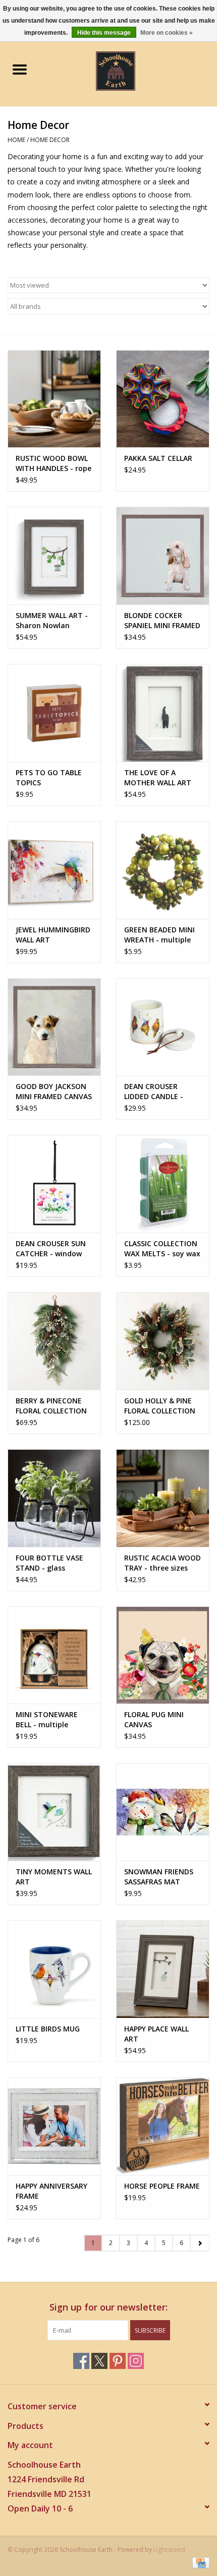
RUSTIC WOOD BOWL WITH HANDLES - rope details (53, 463)
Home (16, 140)
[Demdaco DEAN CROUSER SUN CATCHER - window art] (54, 1184)
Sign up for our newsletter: (108, 2307)
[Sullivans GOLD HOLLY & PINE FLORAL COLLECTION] (163, 1341)
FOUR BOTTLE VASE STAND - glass (49, 1563)
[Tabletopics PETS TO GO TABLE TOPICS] (54, 713)
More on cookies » (167, 33)
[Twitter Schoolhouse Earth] (99, 2361)
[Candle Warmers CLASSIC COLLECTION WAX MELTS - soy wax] (163, 1184)
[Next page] (200, 2243)
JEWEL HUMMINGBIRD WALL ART (53, 935)
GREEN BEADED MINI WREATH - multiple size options (159, 935)
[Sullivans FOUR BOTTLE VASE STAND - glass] (54, 1498)
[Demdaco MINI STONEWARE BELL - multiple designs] (54, 1655)
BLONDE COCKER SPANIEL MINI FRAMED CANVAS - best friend (162, 621)
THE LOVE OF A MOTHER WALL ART (158, 777)
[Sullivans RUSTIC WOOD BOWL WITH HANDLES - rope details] (54, 399)
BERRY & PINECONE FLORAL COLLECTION (51, 1406)
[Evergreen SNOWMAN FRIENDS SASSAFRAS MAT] (163, 1812)
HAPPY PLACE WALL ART (156, 2034)
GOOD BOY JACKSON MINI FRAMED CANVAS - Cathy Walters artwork (54, 1092)
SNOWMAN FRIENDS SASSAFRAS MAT (159, 1877)
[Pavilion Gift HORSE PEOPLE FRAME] (163, 2126)
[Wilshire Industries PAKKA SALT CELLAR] (163, 399)
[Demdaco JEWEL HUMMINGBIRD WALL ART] (54, 870)
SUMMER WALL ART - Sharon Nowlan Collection (52, 621)
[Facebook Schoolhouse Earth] (81, 2361)
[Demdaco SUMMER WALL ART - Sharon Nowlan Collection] (54, 556)
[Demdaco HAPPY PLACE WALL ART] (163, 1969)
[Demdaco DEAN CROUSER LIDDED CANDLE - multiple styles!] (163, 1027)
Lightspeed (169, 2550)
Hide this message (104, 33)
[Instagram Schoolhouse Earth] (136, 2361)
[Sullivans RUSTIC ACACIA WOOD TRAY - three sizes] (163, 1498)
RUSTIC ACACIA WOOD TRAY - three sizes (162, 1563)
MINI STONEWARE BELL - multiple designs (47, 1720)
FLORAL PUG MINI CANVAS (154, 1719)
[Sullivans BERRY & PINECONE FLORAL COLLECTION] (54, 1341)
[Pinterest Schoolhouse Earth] (118, 2361)
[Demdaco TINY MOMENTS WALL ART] (54, 1812)
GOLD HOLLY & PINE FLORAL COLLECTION (160, 1406)
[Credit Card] (199, 2562)
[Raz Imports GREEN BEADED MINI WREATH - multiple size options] (163, 870)
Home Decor (50, 140)
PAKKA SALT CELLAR (158, 458)
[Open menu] (20, 69)
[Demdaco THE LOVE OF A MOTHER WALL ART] (163, 713)
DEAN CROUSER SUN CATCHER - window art (51, 1249)
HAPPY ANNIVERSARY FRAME (51, 2191)
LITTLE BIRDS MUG (48, 2029)
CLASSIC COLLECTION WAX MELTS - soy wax (162, 1248)
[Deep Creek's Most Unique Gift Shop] (131, 70)
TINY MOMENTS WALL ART (54, 1877)
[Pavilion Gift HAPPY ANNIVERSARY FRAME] (54, 2126)
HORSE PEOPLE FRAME (162, 2186)
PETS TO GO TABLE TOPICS (49, 777)
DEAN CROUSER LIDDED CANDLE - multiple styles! (154, 1092)
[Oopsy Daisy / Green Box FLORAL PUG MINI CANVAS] (163, 1655)
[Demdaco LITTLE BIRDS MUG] (54, 1969)
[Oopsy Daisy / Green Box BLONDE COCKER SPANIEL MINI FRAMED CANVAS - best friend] (163, 556)
